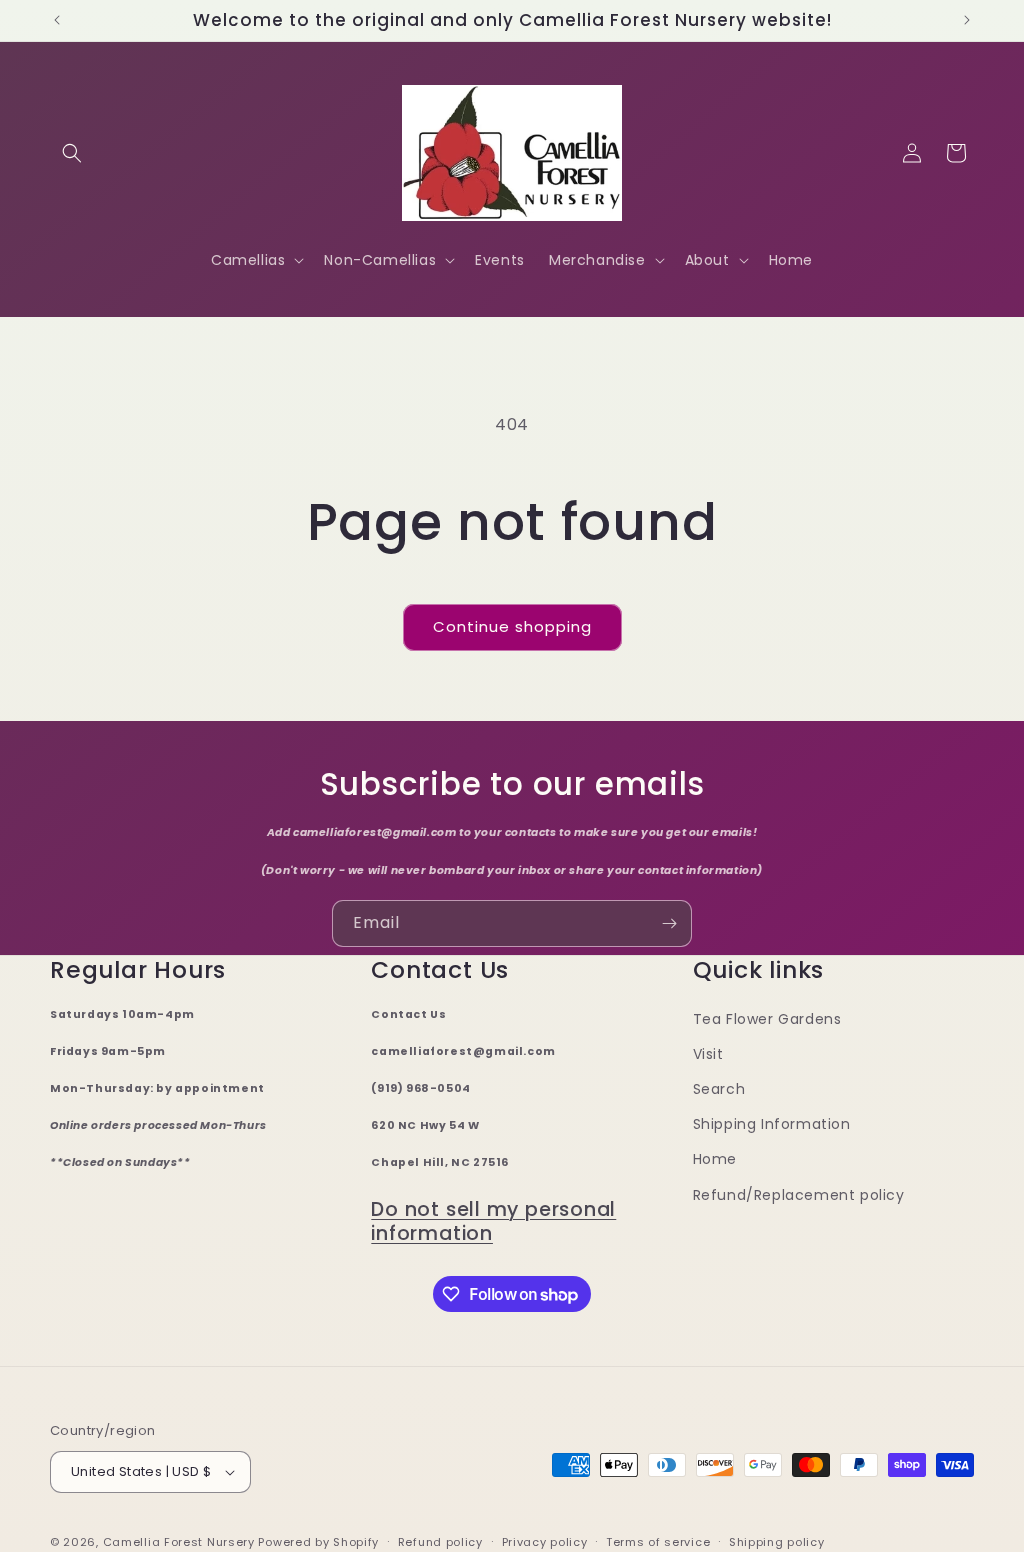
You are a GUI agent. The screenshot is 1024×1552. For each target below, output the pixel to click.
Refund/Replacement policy (799, 1195)
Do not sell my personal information (493, 1221)
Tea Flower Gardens (767, 1019)
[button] (72, 153)
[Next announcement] (967, 20)
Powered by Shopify (318, 1542)
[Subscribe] (669, 923)
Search (719, 1089)
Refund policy (440, 1542)
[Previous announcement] (57, 20)
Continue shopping (512, 626)
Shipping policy (777, 1542)
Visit (708, 1054)
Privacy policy (545, 1542)
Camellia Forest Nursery (179, 1542)
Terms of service (658, 1542)
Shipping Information (772, 1124)
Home (715, 1159)
